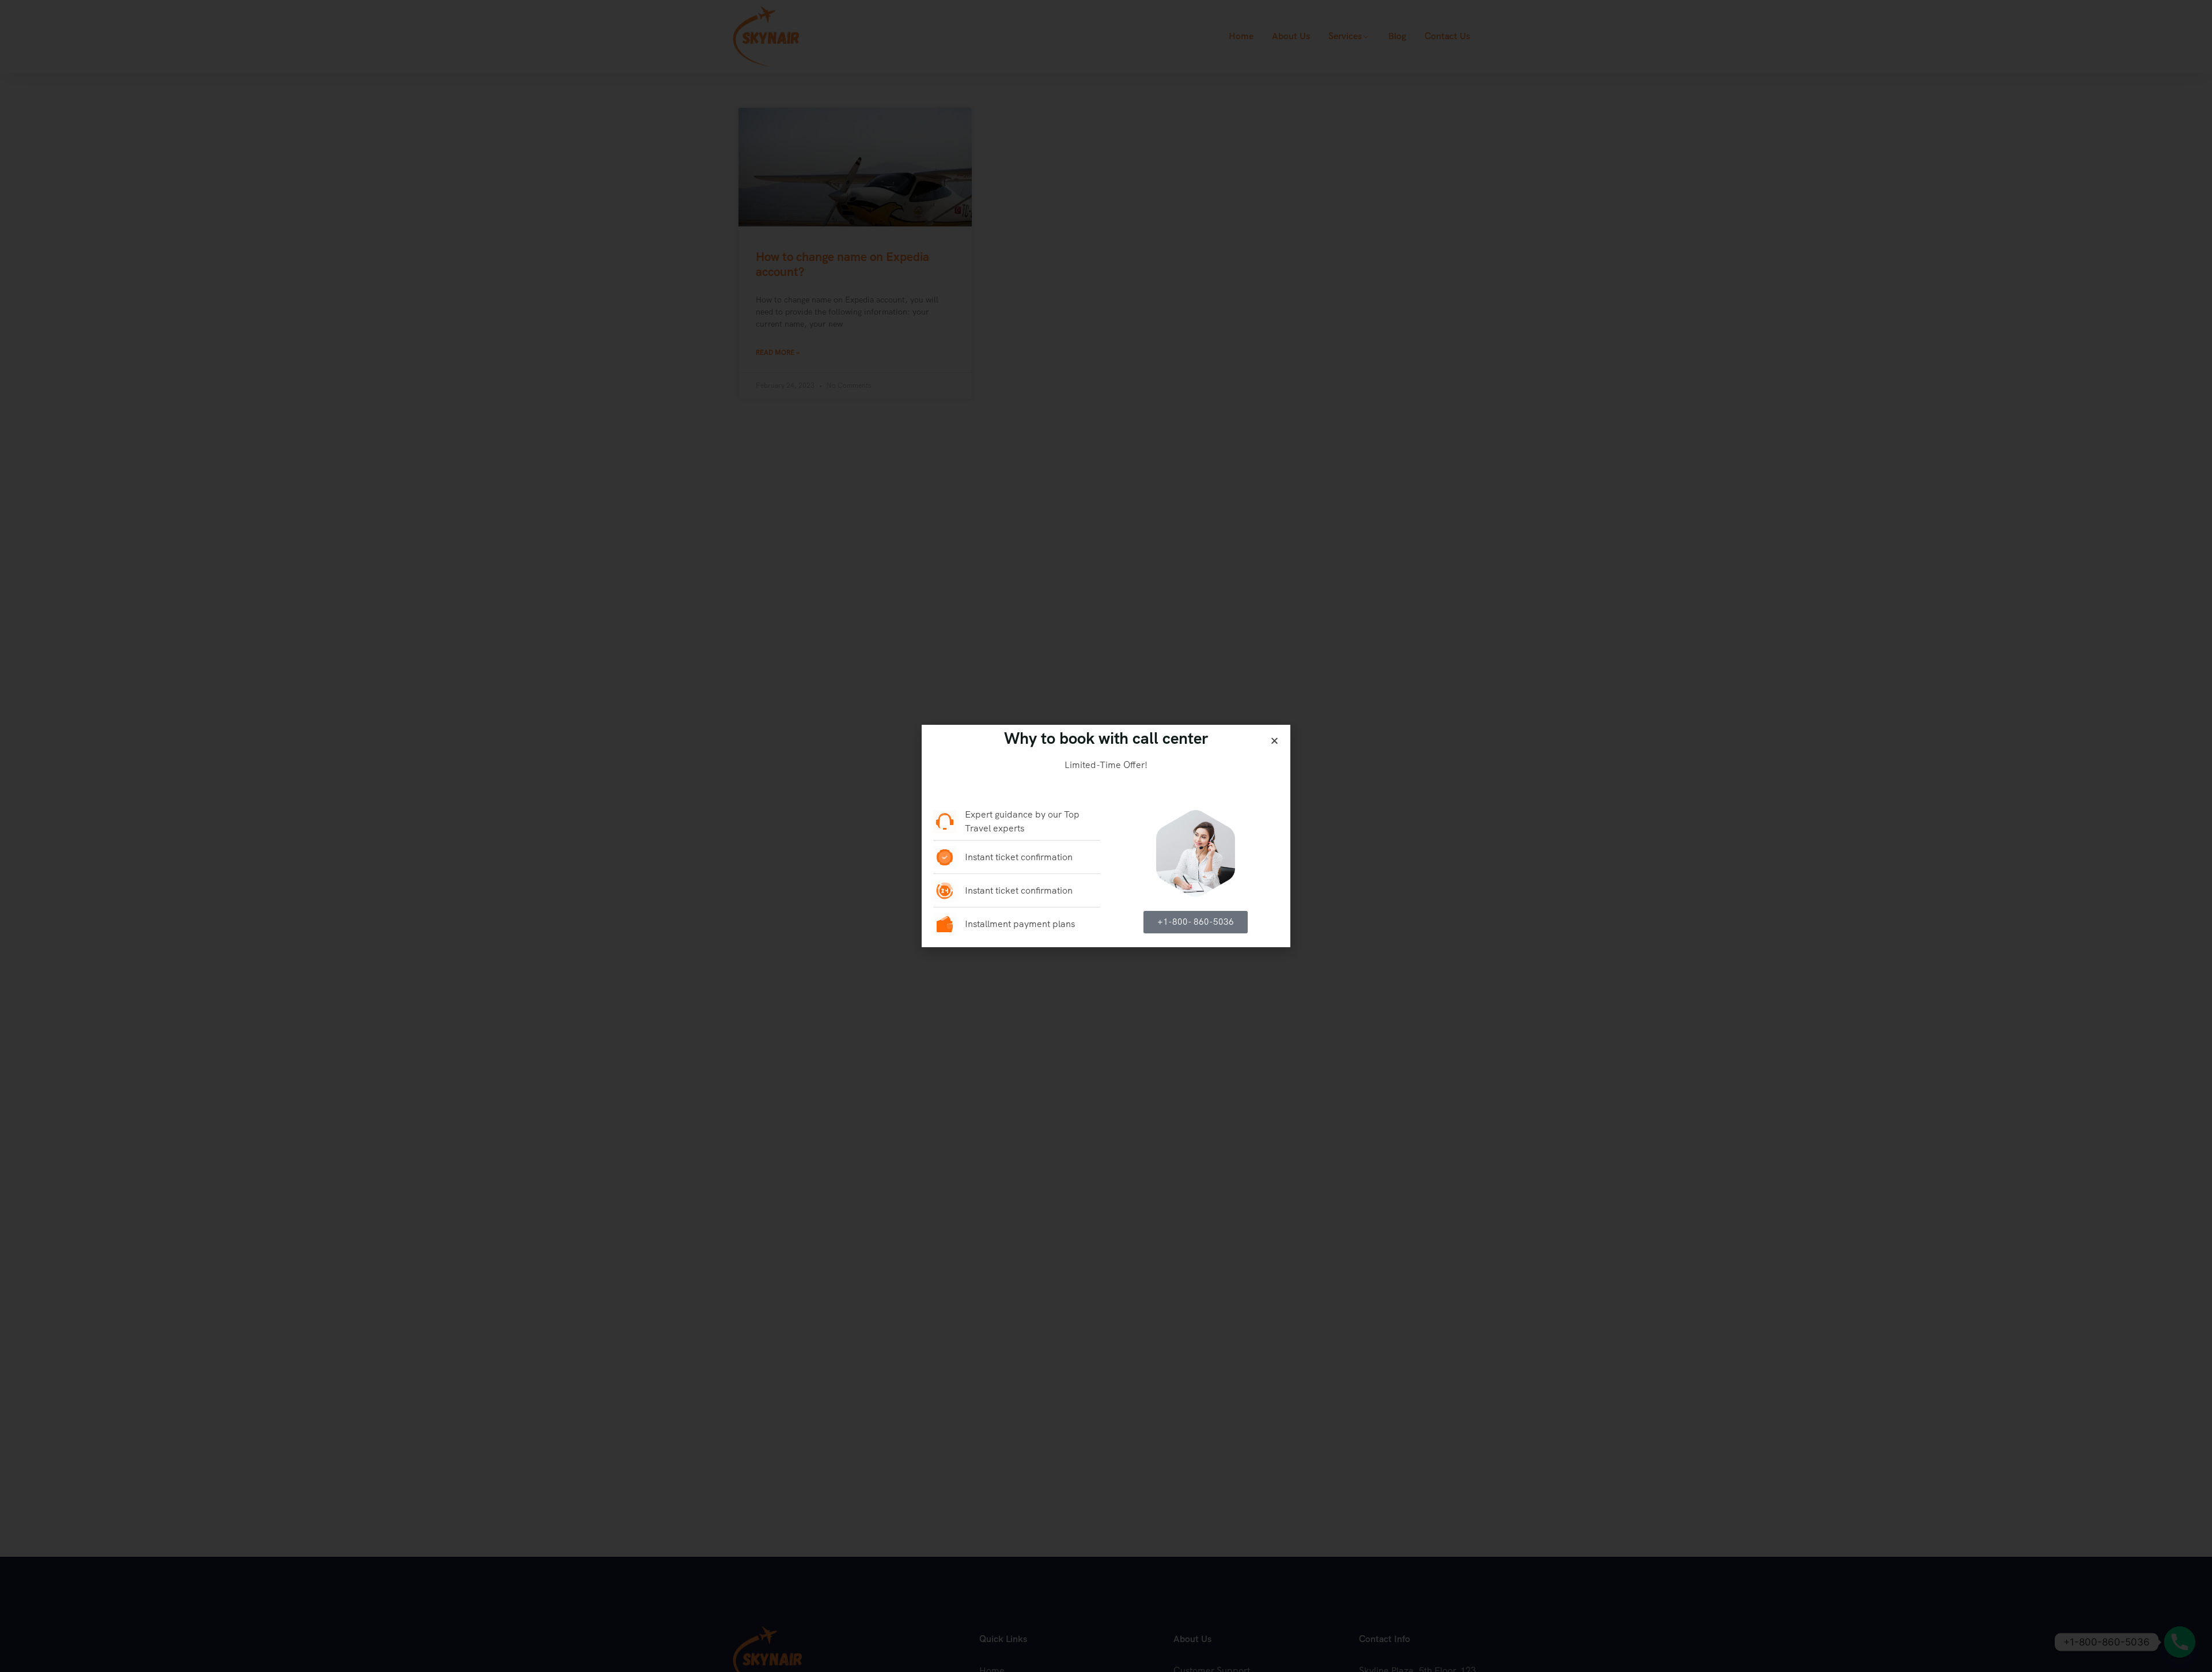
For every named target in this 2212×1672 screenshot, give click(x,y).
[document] (1106, 836)
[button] (1274, 741)
